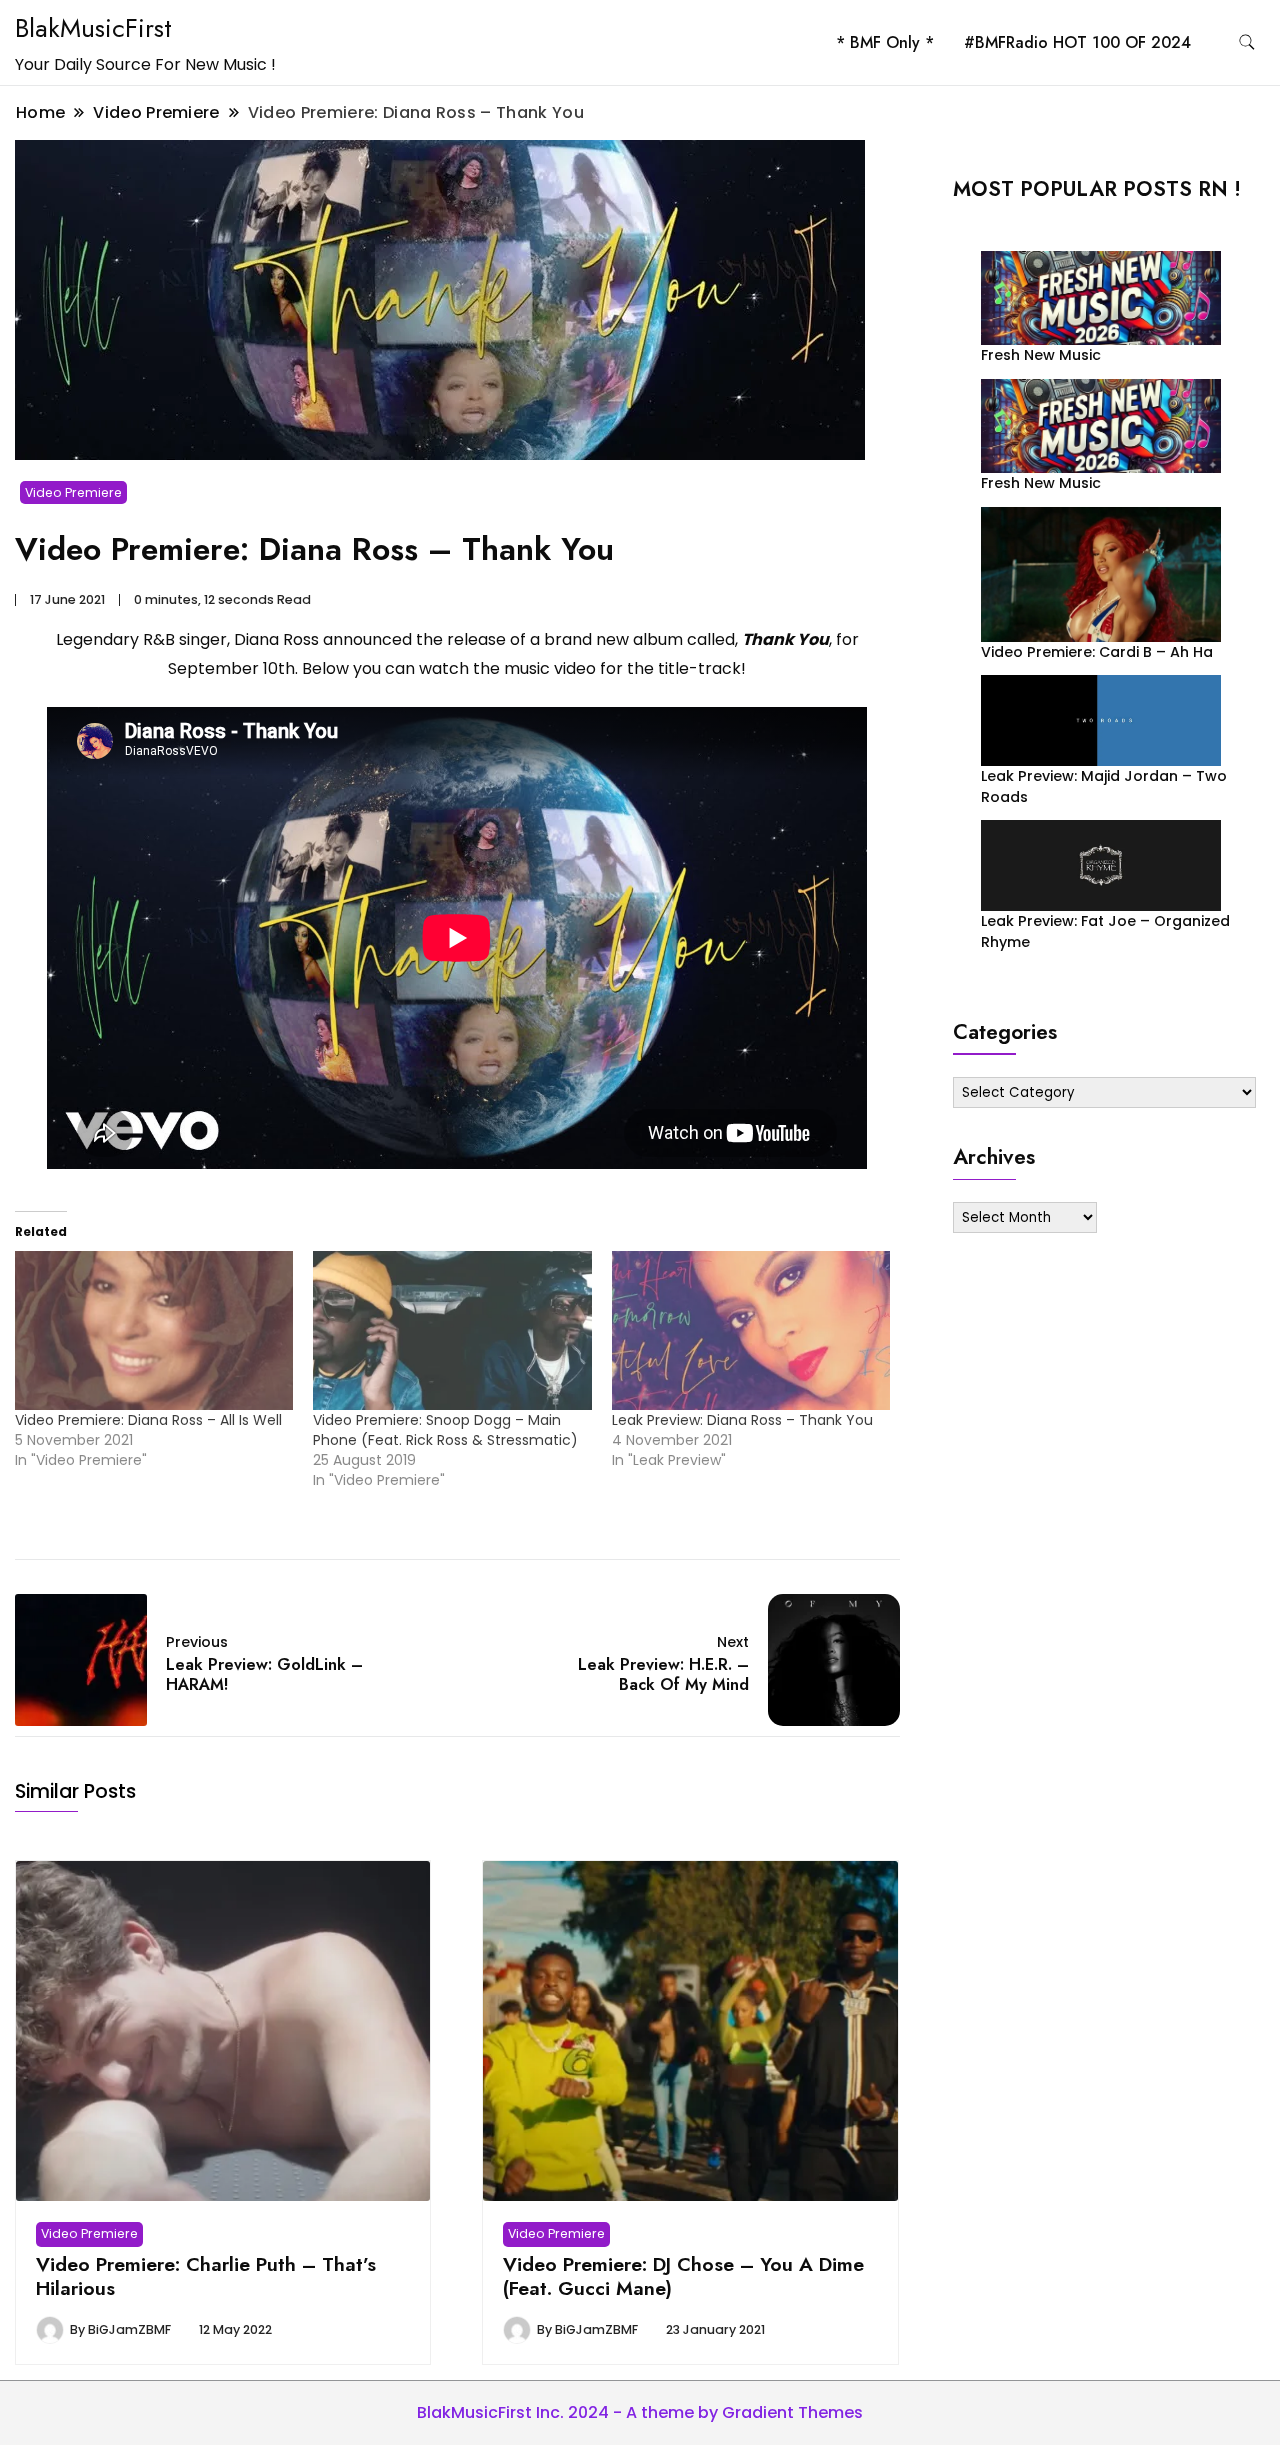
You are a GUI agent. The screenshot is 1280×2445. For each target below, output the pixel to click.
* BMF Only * (885, 42)
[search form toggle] (1247, 42)
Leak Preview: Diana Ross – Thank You (742, 1420)
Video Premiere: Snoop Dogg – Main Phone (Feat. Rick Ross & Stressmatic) (445, 1430)
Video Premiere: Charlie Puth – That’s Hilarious (206, 2276)
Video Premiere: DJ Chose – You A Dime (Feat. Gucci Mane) (683, 2276)
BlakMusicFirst (93, 28)
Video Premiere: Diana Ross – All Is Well (148, 1420)
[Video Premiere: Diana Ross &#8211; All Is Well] (154, 1330)
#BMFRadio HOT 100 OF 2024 (1077, 42)
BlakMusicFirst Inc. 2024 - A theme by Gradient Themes (640, 2412)
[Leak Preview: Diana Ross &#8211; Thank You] (751, 1330)
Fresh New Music (1041, 355)
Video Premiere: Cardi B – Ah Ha (1097, 652)
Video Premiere (73, 492)
